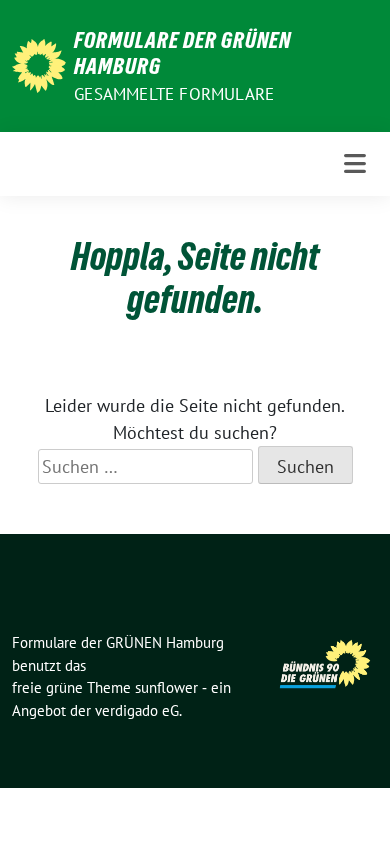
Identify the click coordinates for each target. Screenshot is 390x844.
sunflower (166, 687)
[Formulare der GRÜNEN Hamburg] (39, 63)
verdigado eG (137, 710)
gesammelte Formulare (174, 94)
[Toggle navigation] (355, 164)
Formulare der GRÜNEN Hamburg (182, 53)
